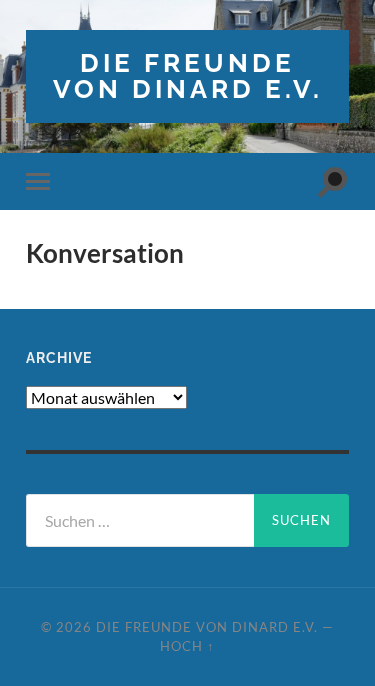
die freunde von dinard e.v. (188, 75)
